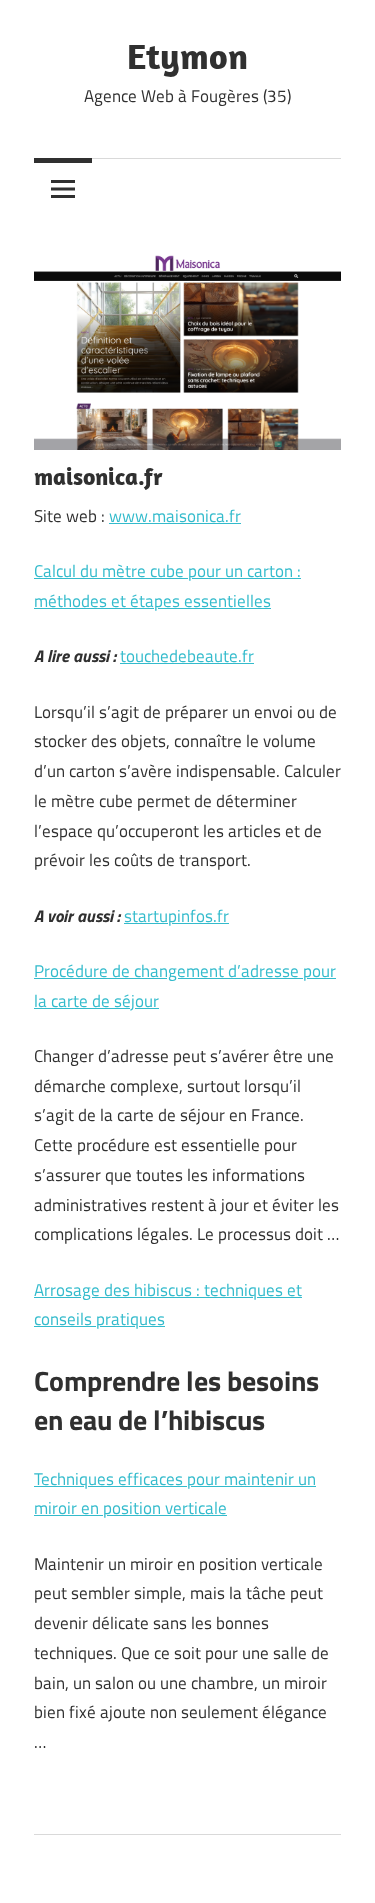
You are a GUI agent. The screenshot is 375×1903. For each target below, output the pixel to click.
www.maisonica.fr (175, 516)
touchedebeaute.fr (187, 656)
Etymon (187, 55)
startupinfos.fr (176, 916)
